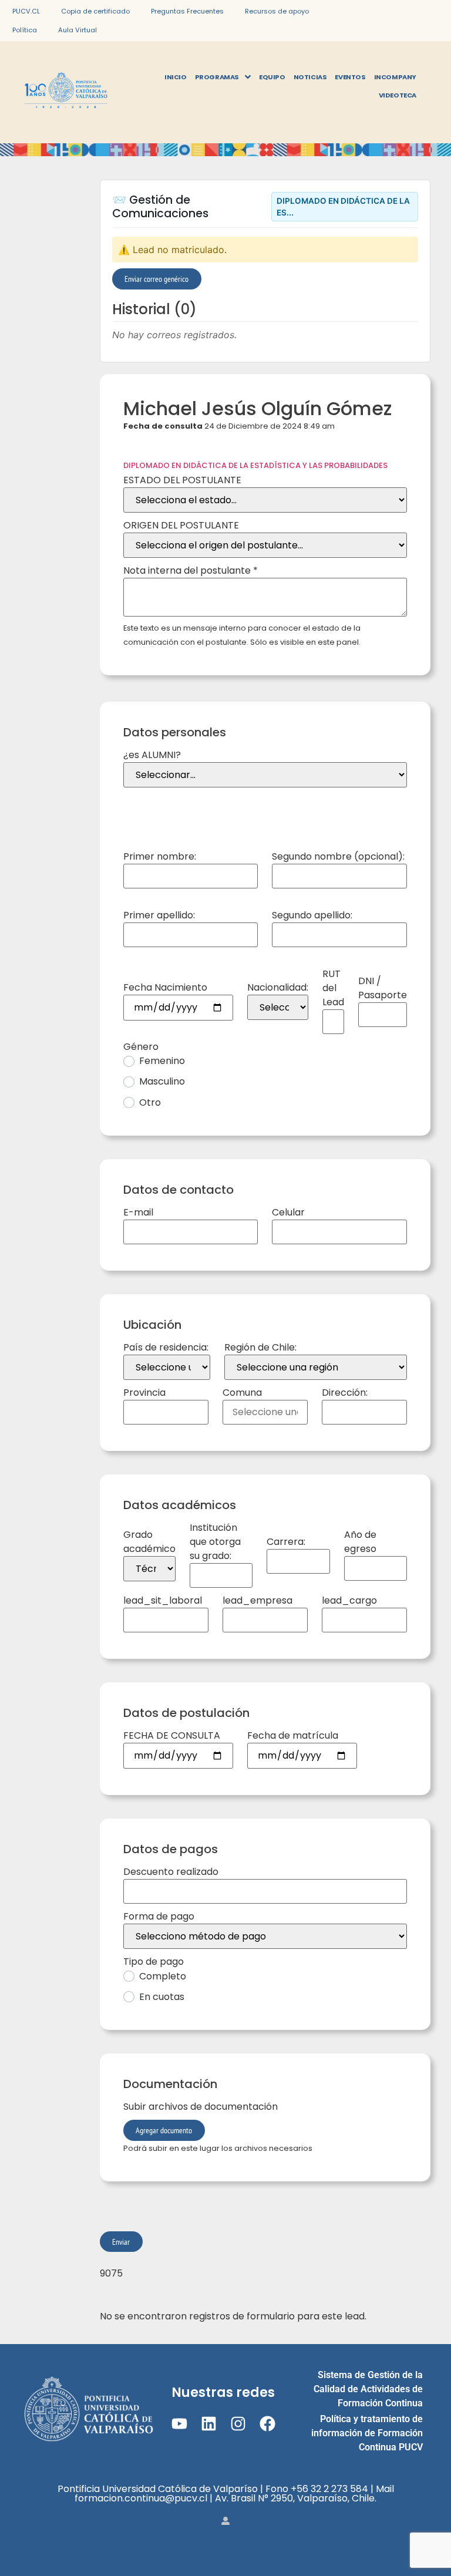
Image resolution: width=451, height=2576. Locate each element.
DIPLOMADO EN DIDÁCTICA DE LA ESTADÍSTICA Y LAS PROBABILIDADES (255, 465)
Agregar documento (164, 2130)
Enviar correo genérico (156, 279)
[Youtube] (179, 2424)
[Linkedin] (209, 2424)
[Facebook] (267, 2424)
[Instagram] (238, 2424)
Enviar (121, 2242)
